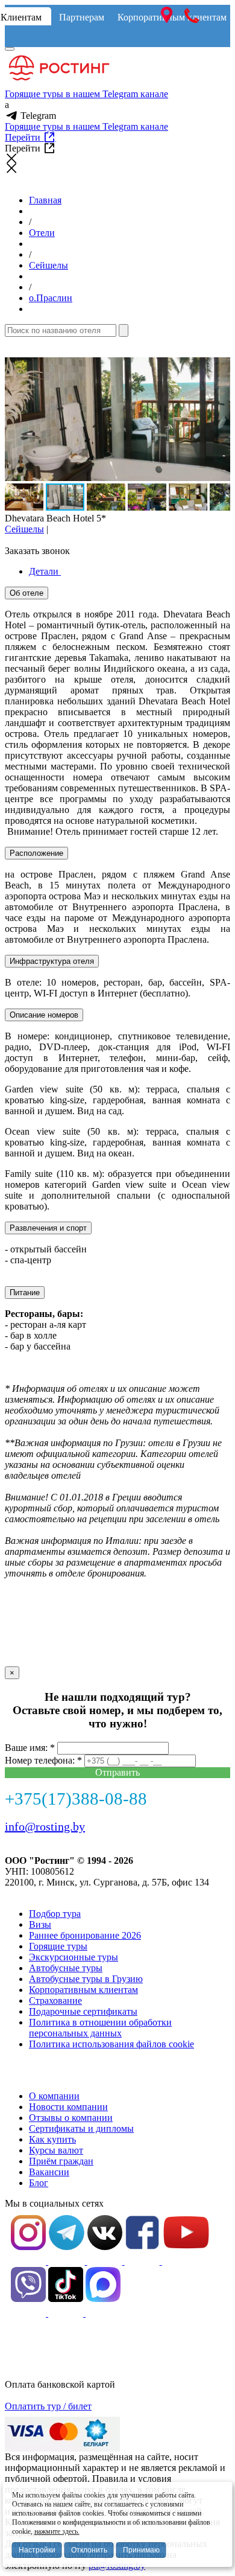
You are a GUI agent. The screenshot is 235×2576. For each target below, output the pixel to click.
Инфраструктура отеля (52, 961)
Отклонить (89, 2550)
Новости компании (68, 2107)
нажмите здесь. (57, 2531)
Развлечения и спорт (48, 1228)
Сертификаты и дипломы (81, 2128)
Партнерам (82, 17)
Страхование (55, 2001)
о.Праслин (51, 298)
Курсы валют (56, 2150)
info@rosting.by (45, 1826)
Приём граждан (61, 2161)
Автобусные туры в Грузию (86, 1979)
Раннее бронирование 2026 (85, 1935)
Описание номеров (44, 1015)
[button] (219, 368)
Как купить (52, 2139)
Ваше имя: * (30, 1748)
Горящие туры (58, 1946)
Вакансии (49, 2172)
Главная (45, 200)
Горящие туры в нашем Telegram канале (86, 94)
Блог (39, 2183)
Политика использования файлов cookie (111, 2044)
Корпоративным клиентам (83, 1990)
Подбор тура (55, 1914)
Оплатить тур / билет (48, 2406)
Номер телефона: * (43, 1760)
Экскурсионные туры (74, 1957)
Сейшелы (49, 265)
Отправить (117, 1772)
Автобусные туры (66, 1968)
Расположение (36, 853)
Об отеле (27, 593)
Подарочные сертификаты (83, 2011)
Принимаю (141, 2550)
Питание (25, 1293)
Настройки (37, 2550)
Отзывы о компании (71, 2118)
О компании (54, 2096)
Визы (40, 1924)
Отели (42, 233)
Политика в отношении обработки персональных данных (100, 2028)
